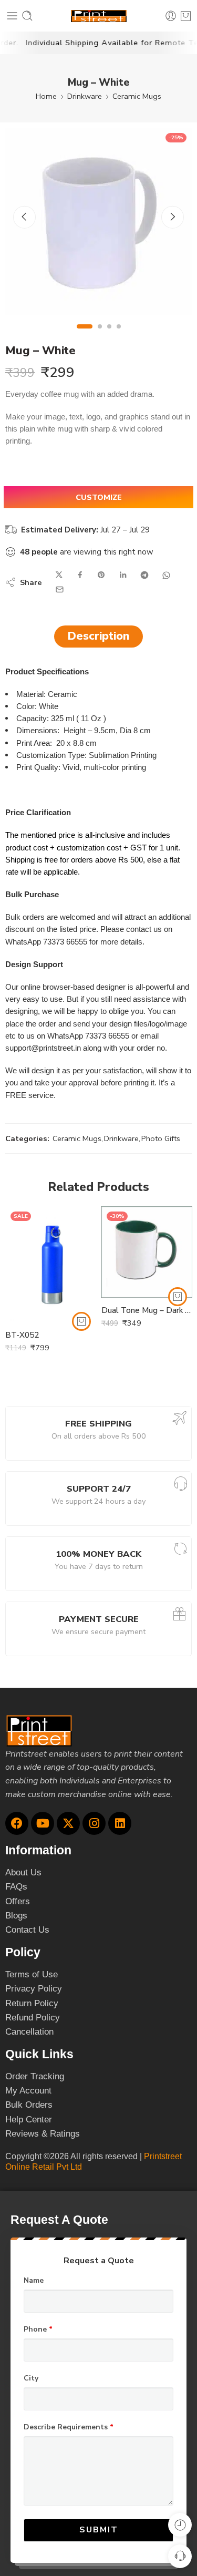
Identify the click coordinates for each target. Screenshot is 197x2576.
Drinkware (85, 96)
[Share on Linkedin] (123, 575)
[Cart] (186, 16)
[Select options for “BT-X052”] (81, 1321)
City (31, 2378)
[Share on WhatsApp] (166, 575)
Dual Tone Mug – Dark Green (147, 1310)
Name (34, 2281)
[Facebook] (17, 1823)
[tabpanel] (98, 224)
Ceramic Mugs (137, 96)
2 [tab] (100, 335)
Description (98, 636)
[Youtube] (43, 1823)
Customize (99, 497)
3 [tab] (109, 335)
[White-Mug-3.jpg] (98, 221)
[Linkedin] (120, 1823)
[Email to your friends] (60, 589)
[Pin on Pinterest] (101, 575)
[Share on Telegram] (144, 575)
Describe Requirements (69, 2427)
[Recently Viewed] (180, 2525)
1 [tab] (84, 335)
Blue (34, 1307)
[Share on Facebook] (80, 575)
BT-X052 (22, 1335)
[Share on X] (59, 575)
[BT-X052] (51, 1264)
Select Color (26, 1293)
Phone (38, 2329)
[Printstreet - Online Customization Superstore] (99, 16)
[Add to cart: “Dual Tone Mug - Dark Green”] (178, 1297)
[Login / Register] (171, 16)
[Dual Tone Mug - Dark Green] (147, 1252)
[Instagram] (94, 1823)
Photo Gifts (161, 1138)
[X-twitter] (68, 1823)
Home (46, 96)
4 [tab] (119, 335)
